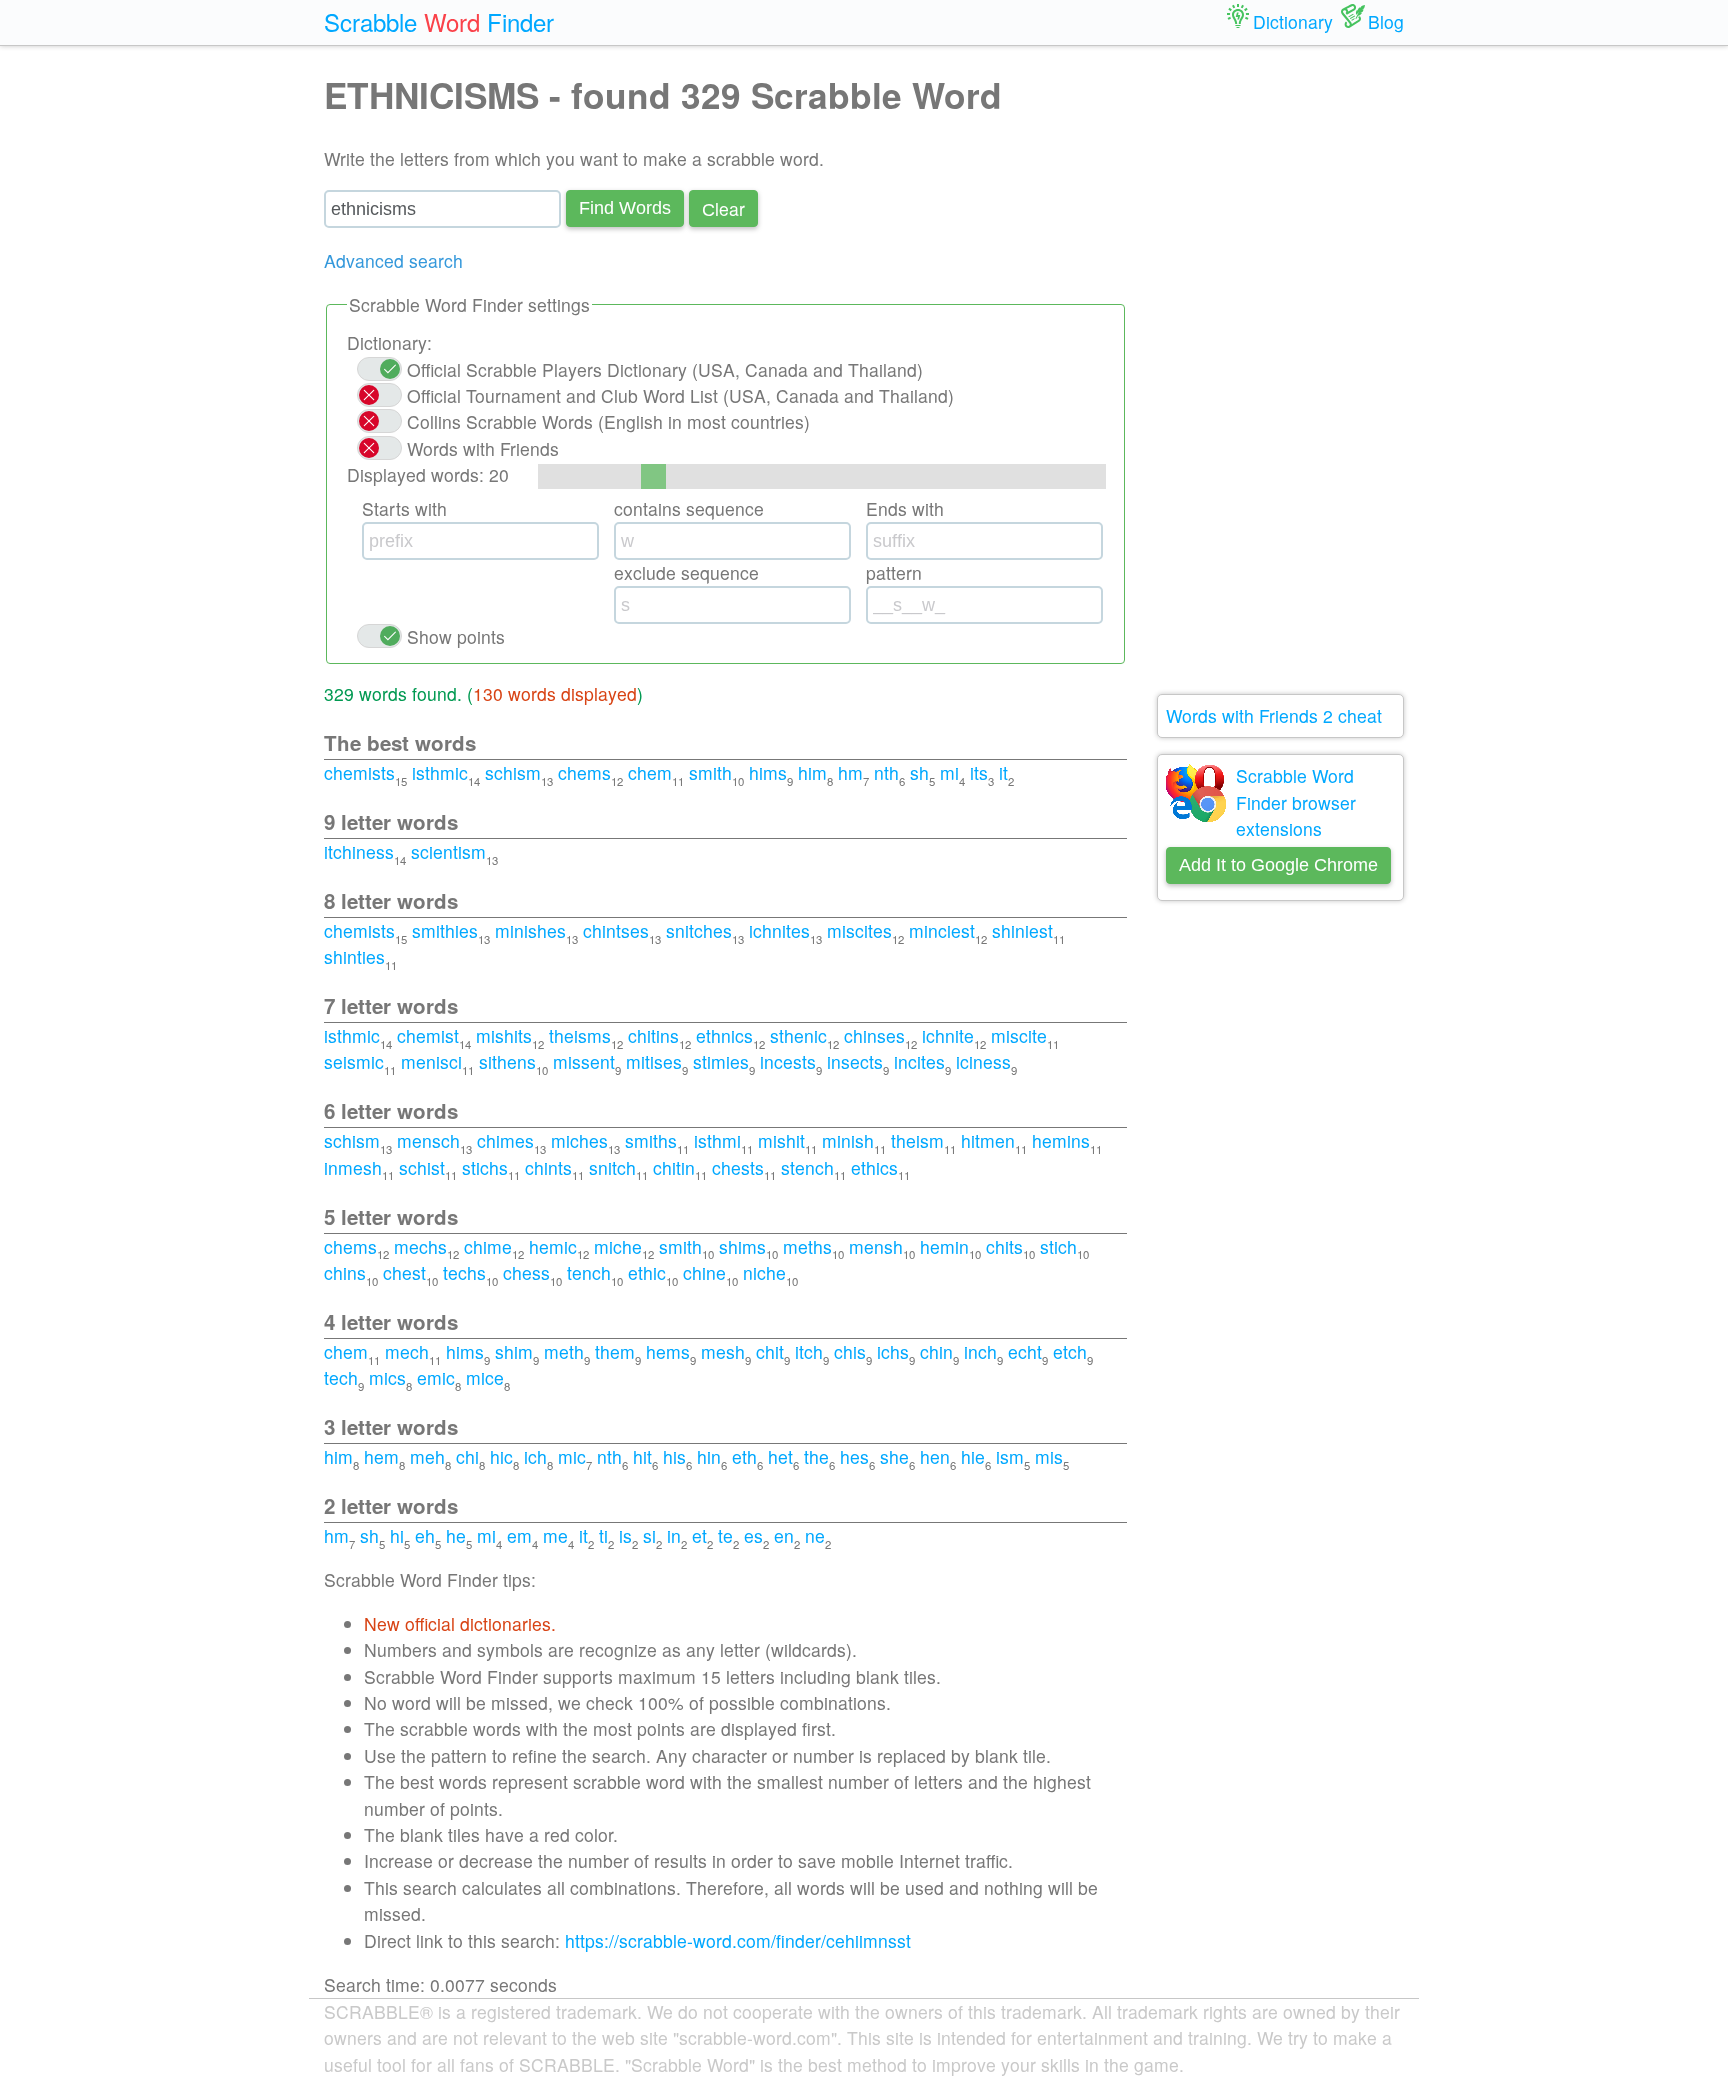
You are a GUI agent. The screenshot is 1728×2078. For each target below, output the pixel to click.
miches (579, 1140)
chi (467, 1456)
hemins (1061, 1140)
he (456, 1535)
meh (427, 1456)
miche (618, 1246)
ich (535, 1456)
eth (744, 1456)
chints (548, 1167)
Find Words (625, 208)
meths (807, 1246)
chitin (674, 1167)
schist (422, 1167)
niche (764, 1272)
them (615, 1351)
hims (768, 772)
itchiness (359, 851)
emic (436, 1377)
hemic (553, 1246)
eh (425, 1535)
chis (850, 1351)
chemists (359, 772)
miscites (859, 930)
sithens (507, 1061)
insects (855, 1061)
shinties (354, 956)
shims (742, 1246)
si (649, 1535)
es (753, 1535)
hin (709, 1456)
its (979, 772)
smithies (445, 930)
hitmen (988, 1140)
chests (738, 1167)
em (519, 1535)
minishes (530, 930)
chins (345, 1272)
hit (642, 1456)
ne (815, 1535)
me (555, 1535)
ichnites (779, 930)
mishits (504, 1035)
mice (485, 1377)
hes (854, 1456)
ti (603, 1535)
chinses (874, 1035)
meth (564, 1351)
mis (1049, 1456)
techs (464, 1272)
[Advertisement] (1281, 370)
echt (1025, 1351)
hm (850, 772)
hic (501, 1456)
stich (1058, 1246)
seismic (354, 1061)
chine (704, 1272)
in (674, 1535)
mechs (420, 1246)
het (780, 1456)
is (625, 1535)
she (894, 1456)
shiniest (1022, 930)
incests (788, 1061)
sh (919, 772)
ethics (874, 1167)
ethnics (724, 1035)
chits (1004, 1246)
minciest (942, 930)
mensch (428, 1140)
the (816, 1456)
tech (341, 1377)
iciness (983, 1061)
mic (572, 1456)
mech (407, 1351)
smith (710, 772)
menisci (431, 1061)
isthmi (717, 1140)
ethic (647, 1272)
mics (387, 1377)
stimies (721, 1061)
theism (917, 1140)
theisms (580, 1035)
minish (848, 1140)
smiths (651, 1140)
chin (936, 1351)
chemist (428, 1035)
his (674, 1456)
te (725, 1535)
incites (919, 1061)
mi (949, 772)
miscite (1019, 1035)
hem (381, 1456)
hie (973, 1456)
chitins (653, 1035)
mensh (876, 1246)
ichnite (948, 1035)
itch (809, 1351)
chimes (505, 1140)
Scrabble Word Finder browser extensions (1296, 802)
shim (514, 1351)
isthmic (440, 772)
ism (1010, 1456)
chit (770, 1351)
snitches (699, 930)
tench (589, 1272)
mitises (654, 1061)
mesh (723, 1351)
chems (584, 772)
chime (488, 1246)
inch (980, 1351)
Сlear (723, 208)
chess (526, 1272)
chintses (616, 930)
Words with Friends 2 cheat (1274, 715)
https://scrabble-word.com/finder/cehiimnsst (738, 1940)
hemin (944, 1246)
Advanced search (393, 260)
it (1003, 772)
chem (650, 772)
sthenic (798, 1035)
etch (1070, 1351)
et (699, 1535)
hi (397, 1535)
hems (668, 1351)
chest (404, 1272)
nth (886, 772)
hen (935, 1456)
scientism (448, 851)
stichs (485, 1167)
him (812, 772)
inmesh (353, 1167)
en (784, 1535)
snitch (612, 1167)
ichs (893, 1351)
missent (584, 1061)
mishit (781, 1140)
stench (807, 1167)
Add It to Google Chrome (1278, 865)
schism (513, 772)
